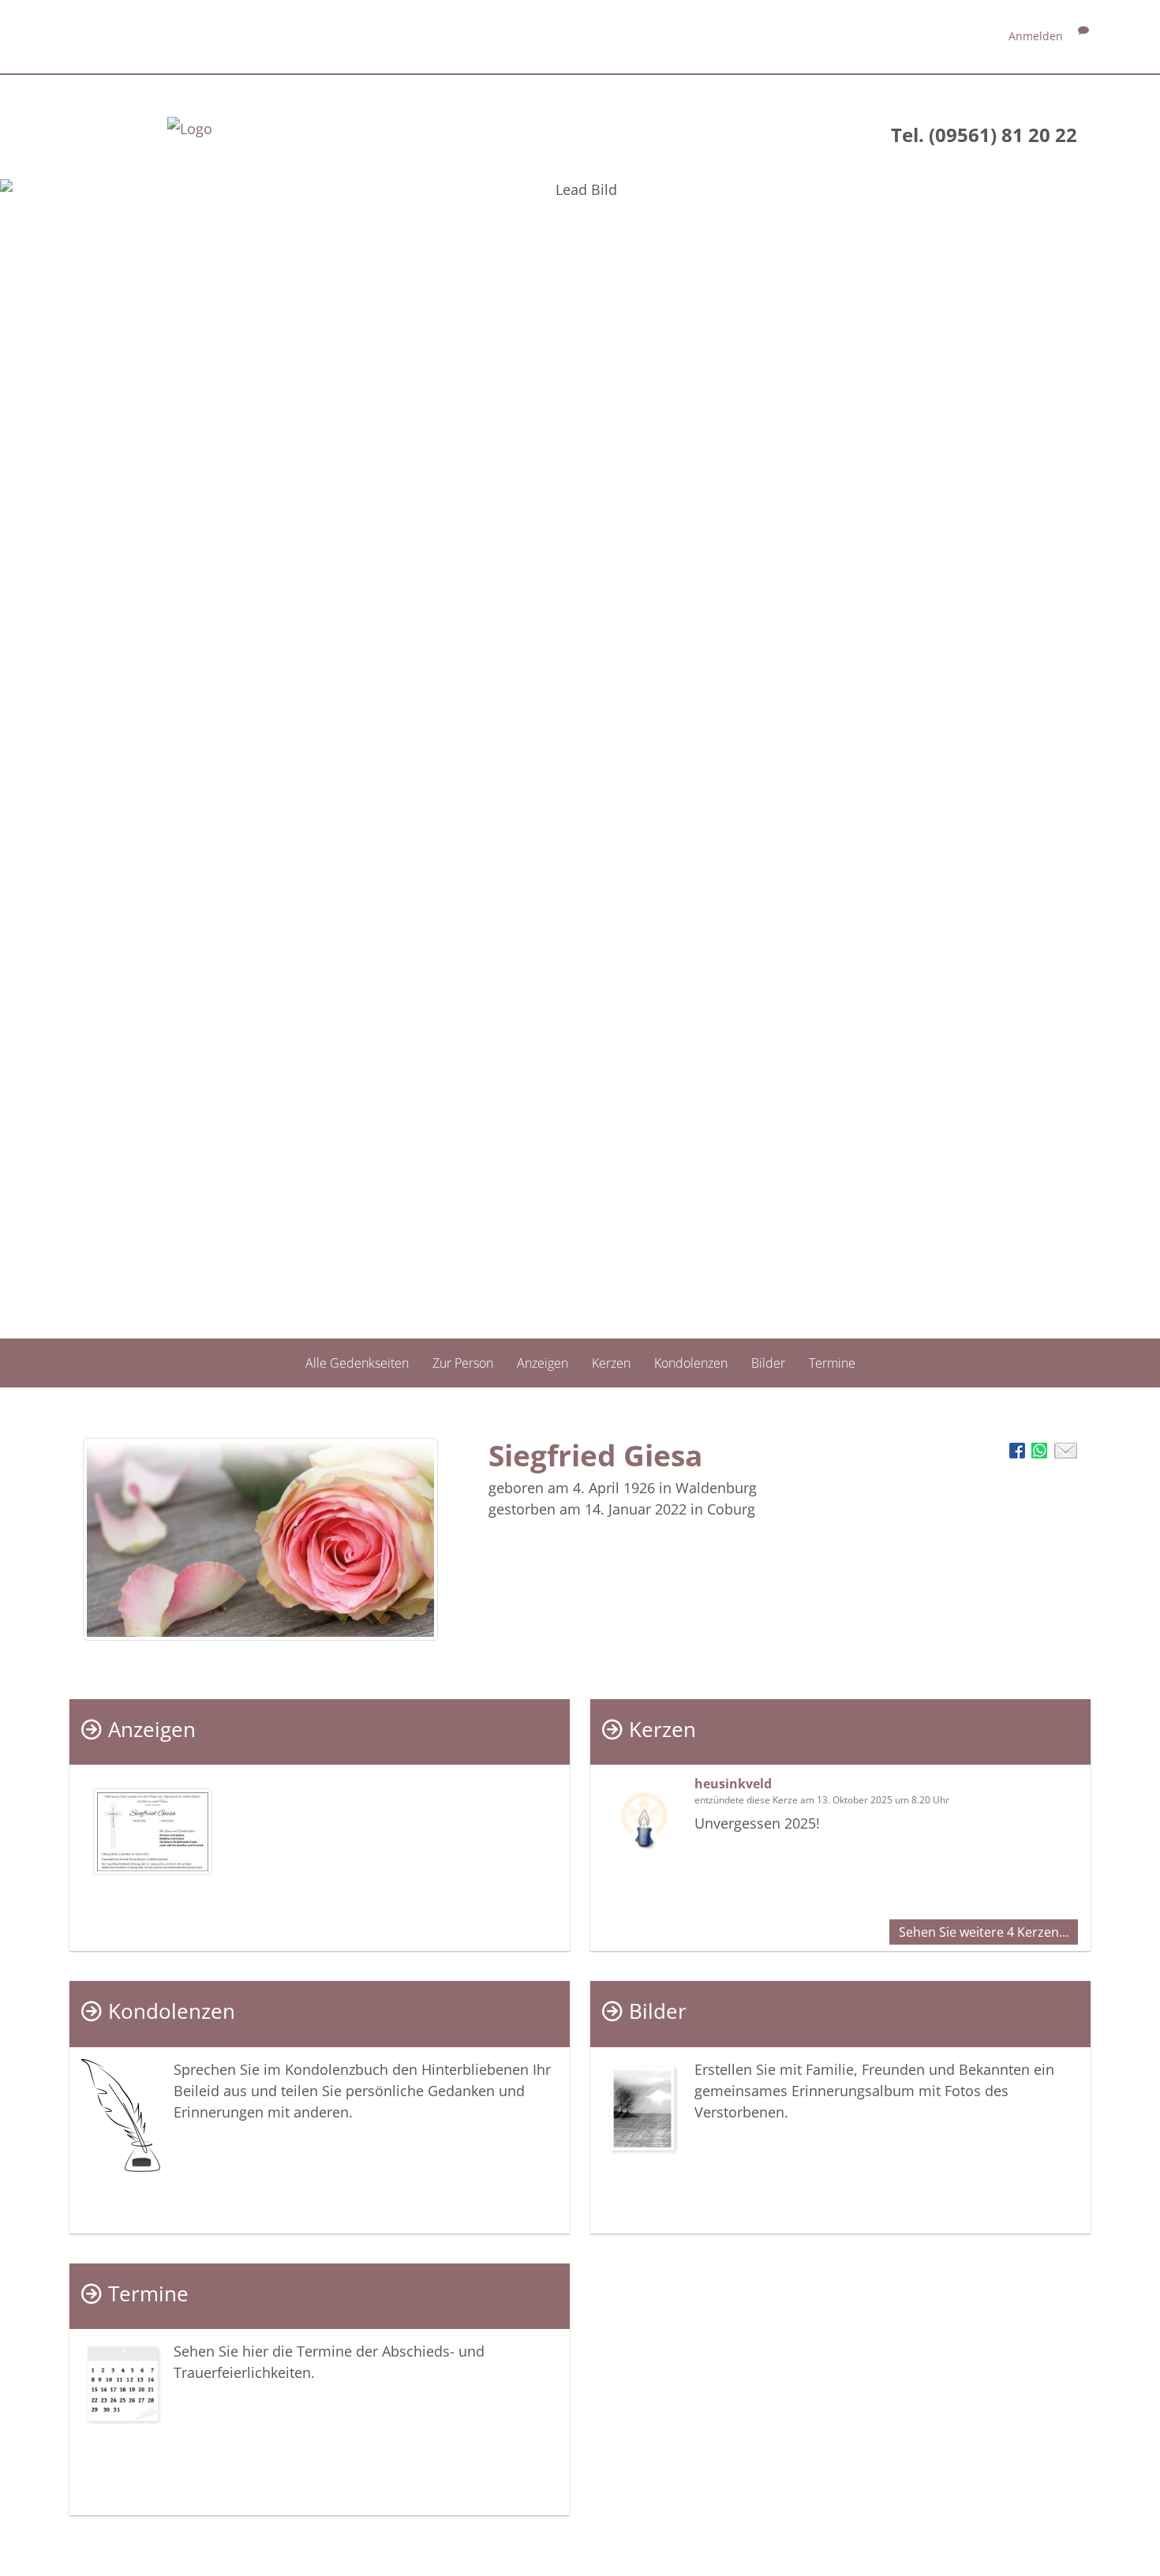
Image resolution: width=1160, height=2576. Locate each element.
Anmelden (1036, 36)
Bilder (768, 1363)
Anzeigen (543, 1363)
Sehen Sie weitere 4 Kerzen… (984, 1932)
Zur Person (463, 1363)
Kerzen (611, 1363)
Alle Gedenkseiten (357, 1363)
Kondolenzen (691, 1363)
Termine (832, 1363)
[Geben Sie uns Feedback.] (1083, 36)
